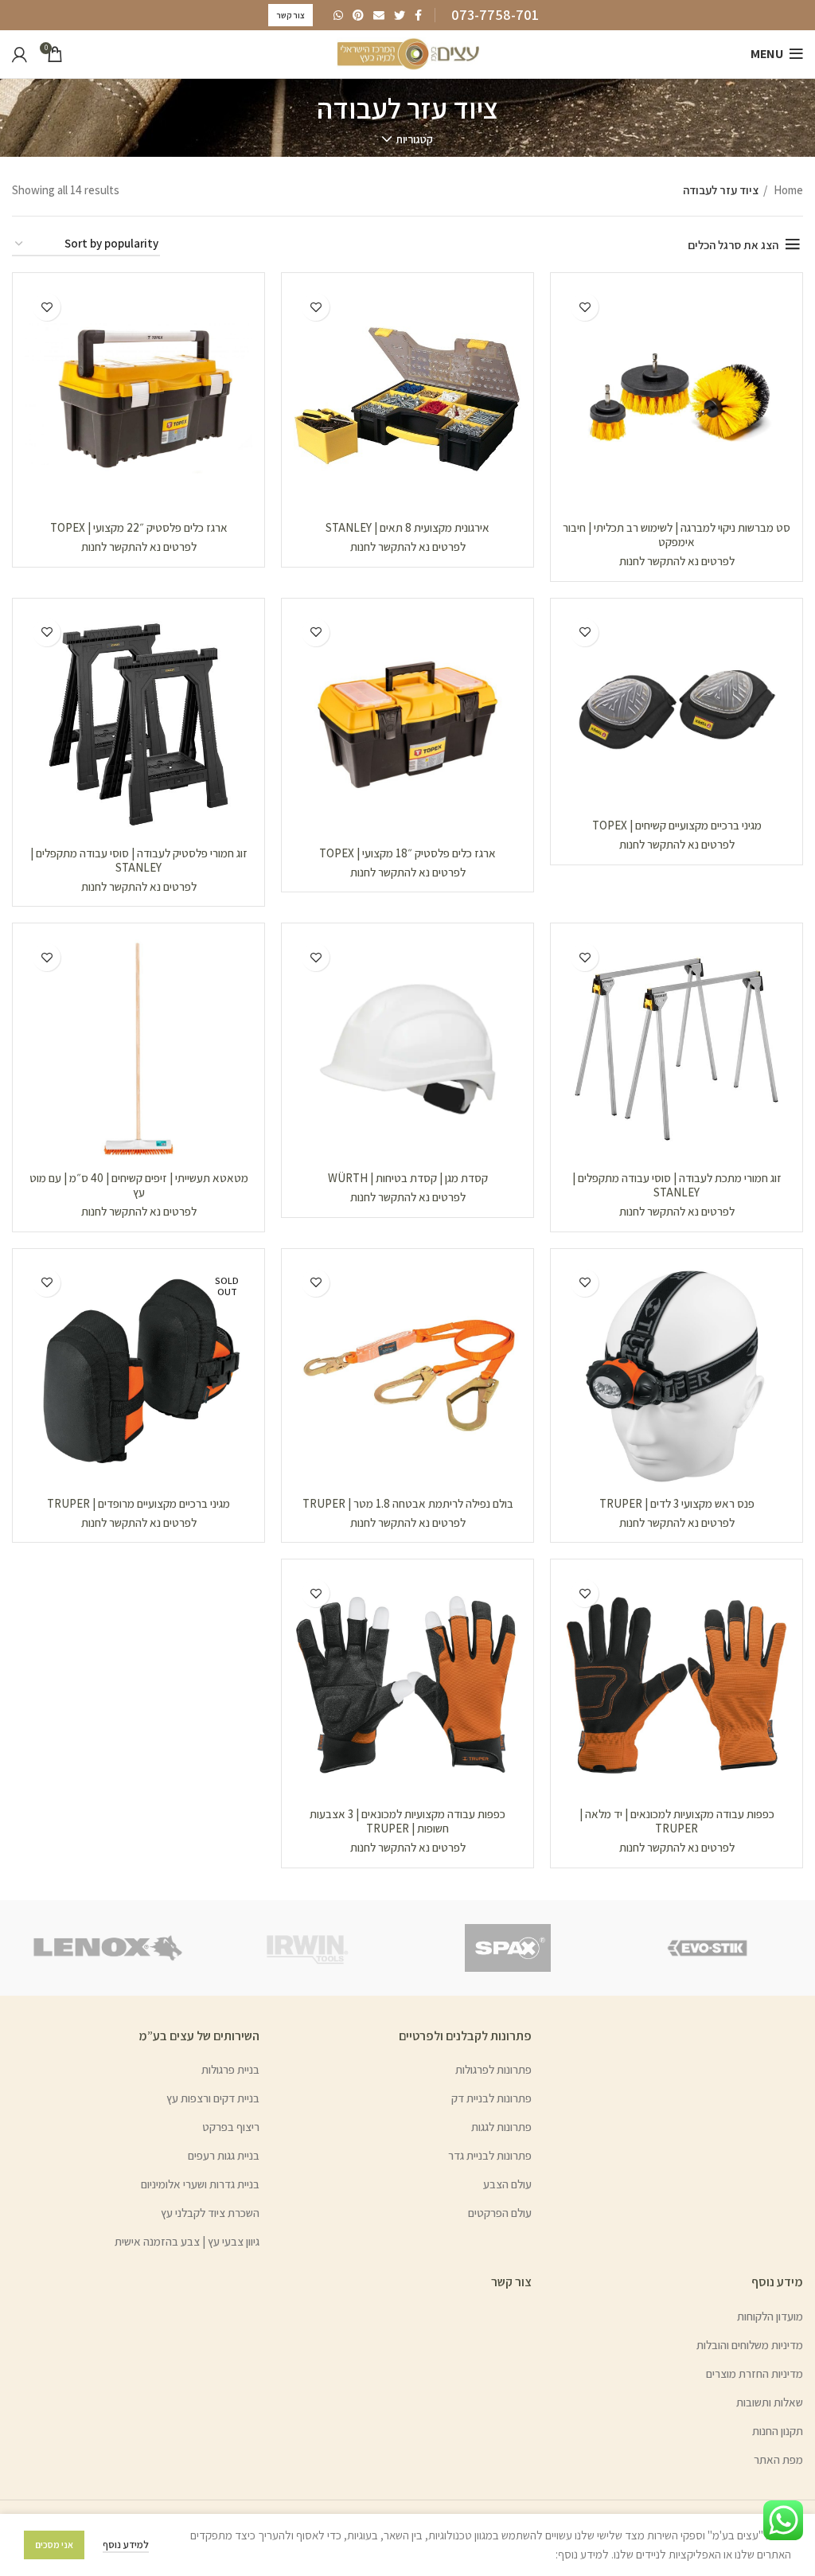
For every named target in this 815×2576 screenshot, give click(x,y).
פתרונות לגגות (501, 2127)
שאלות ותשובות (770, 2402)
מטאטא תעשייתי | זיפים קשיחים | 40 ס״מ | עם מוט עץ (139, 1185)
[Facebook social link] (418, 15)
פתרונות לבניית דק (491, 2098)
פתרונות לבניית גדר (490, 2155)
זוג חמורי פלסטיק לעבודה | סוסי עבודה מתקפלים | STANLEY (139, 860)
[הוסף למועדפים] (585, 307)
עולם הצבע (507, 2184)
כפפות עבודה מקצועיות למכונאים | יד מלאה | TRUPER (677, 1821)
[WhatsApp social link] (338, 15)
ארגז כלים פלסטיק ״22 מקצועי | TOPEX (139, 527)
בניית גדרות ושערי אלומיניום (200, 2184)
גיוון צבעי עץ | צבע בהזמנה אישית (187, 2241)
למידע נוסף (126, 2545)
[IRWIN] (308, 1948)
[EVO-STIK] (707, 1948)
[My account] (19, 54)
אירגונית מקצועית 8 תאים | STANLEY (407, 527)
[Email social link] (379, 15)
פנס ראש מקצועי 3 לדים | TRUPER (677, 1503)
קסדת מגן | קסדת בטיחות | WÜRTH (408, 1178)
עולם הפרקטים (500, 2213)
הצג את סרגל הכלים (733, 245)
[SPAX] (507, 1948)
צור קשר (291, 15)
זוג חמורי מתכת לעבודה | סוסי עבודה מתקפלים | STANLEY (677, 1185)
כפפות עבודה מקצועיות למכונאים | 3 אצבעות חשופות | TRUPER (407, 1821)
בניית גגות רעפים (224, 2155)
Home (787, 190)
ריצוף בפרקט (231, 2127)
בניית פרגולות (230, 2069)
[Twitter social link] (400, 15)
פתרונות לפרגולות (493, 2069)
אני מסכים (54, 2545)
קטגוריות (414, 139)
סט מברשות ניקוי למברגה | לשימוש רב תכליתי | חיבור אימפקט (677, 535)
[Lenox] (108, 1948)
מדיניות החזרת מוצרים (755, 2373)
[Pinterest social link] (358, 15)
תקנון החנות (778, 2431)
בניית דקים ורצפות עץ (213, 2098)
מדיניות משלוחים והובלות (750, 2345)
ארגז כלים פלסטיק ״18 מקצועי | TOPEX (407, 853)
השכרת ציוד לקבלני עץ (210, 2213)
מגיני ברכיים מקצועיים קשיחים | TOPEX (677, 825)
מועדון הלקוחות (770, 2316)
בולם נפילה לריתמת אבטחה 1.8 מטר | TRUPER (408, 1503)
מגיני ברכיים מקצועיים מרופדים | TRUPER (138, 1503)
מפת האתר (778, 2459)
